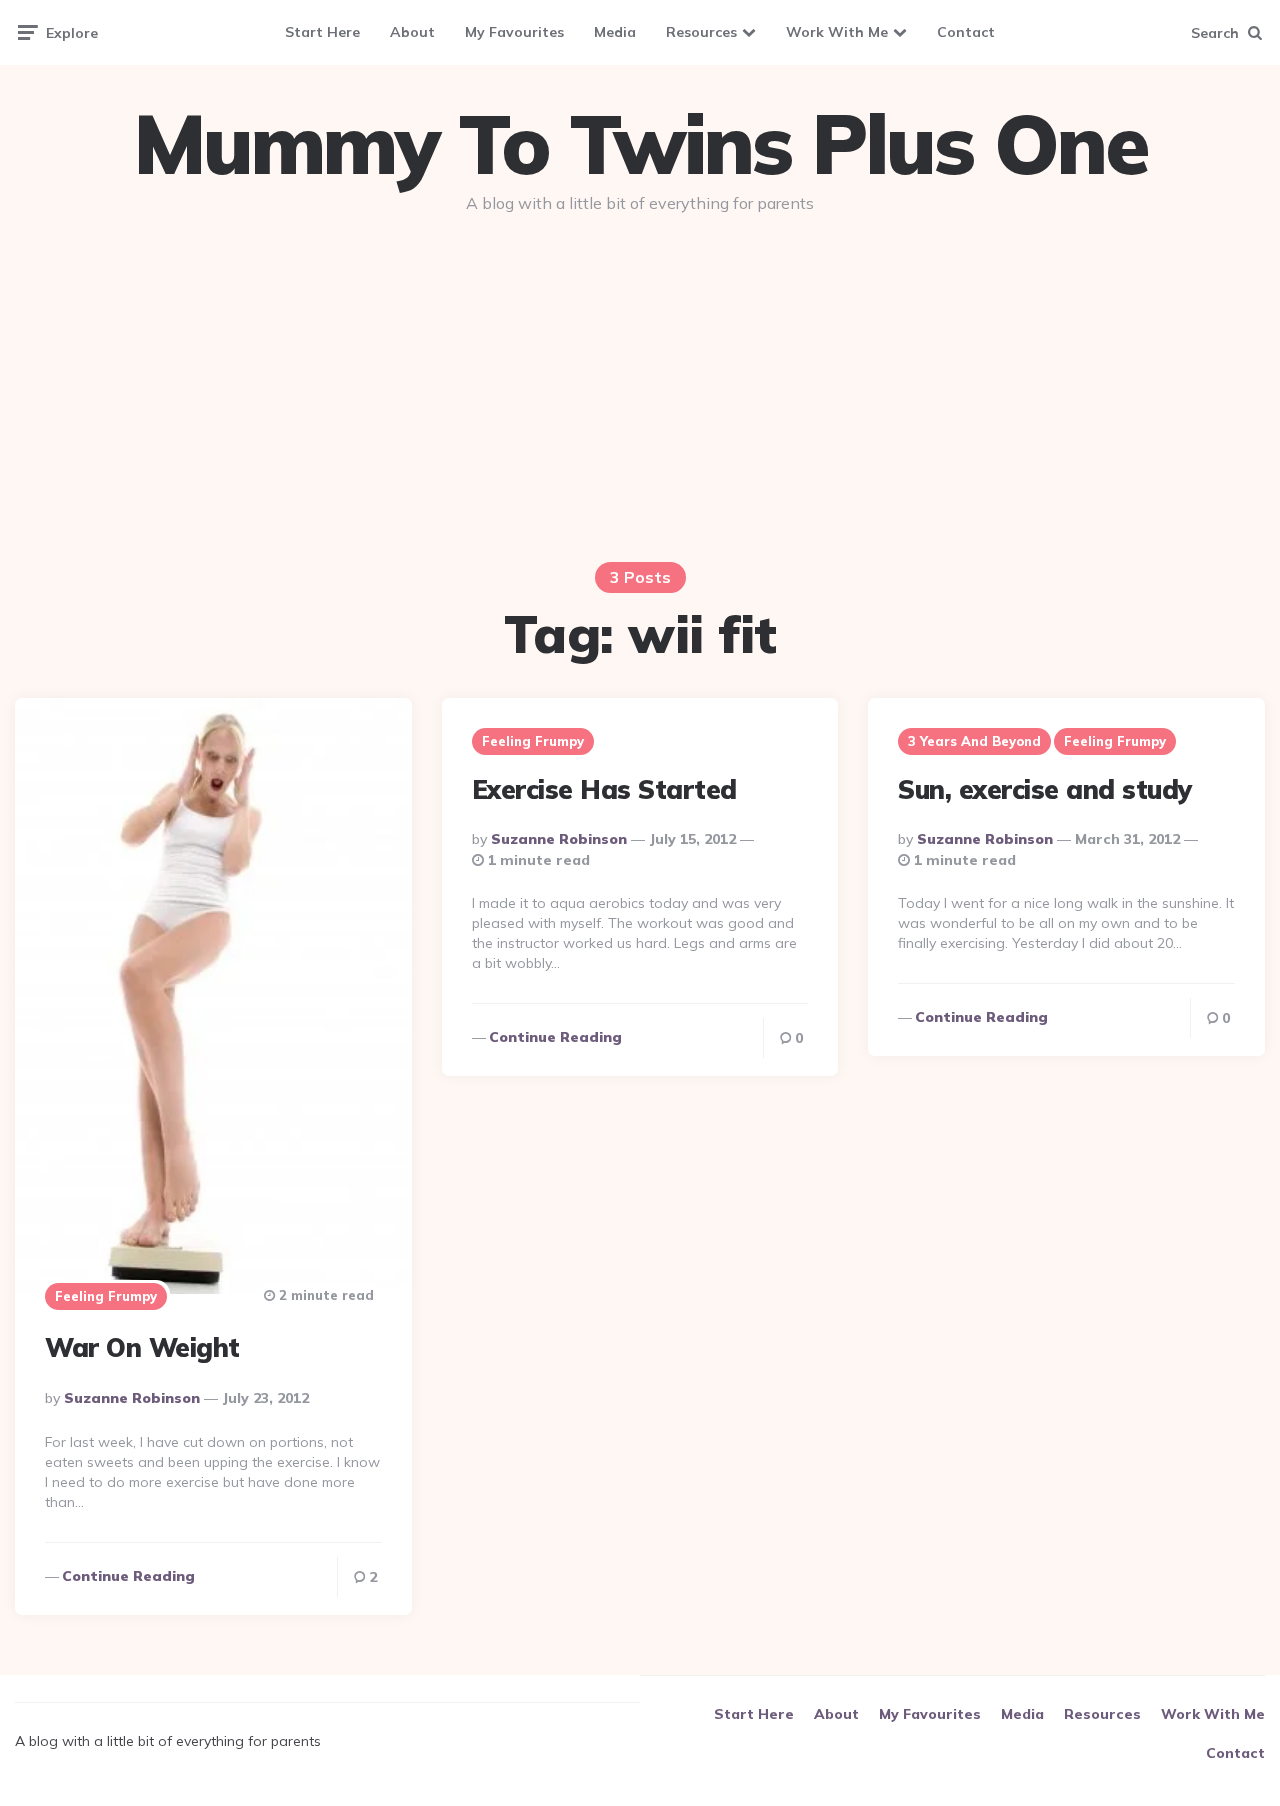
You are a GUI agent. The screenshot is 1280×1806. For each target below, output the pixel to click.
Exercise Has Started (604, 789)
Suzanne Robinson (132, 1398)
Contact (966, 32)
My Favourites (514, 32)
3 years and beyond (974, 741)
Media (615, 32)
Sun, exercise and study (1045, 789)
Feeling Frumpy (106, 1296)
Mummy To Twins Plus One (640, 144)
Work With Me (837, 32)
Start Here (322, 32)
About (412, 32)
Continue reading (128, 1576)
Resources (701, 32)
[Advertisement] (640, 382)
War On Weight (142, 1347)
